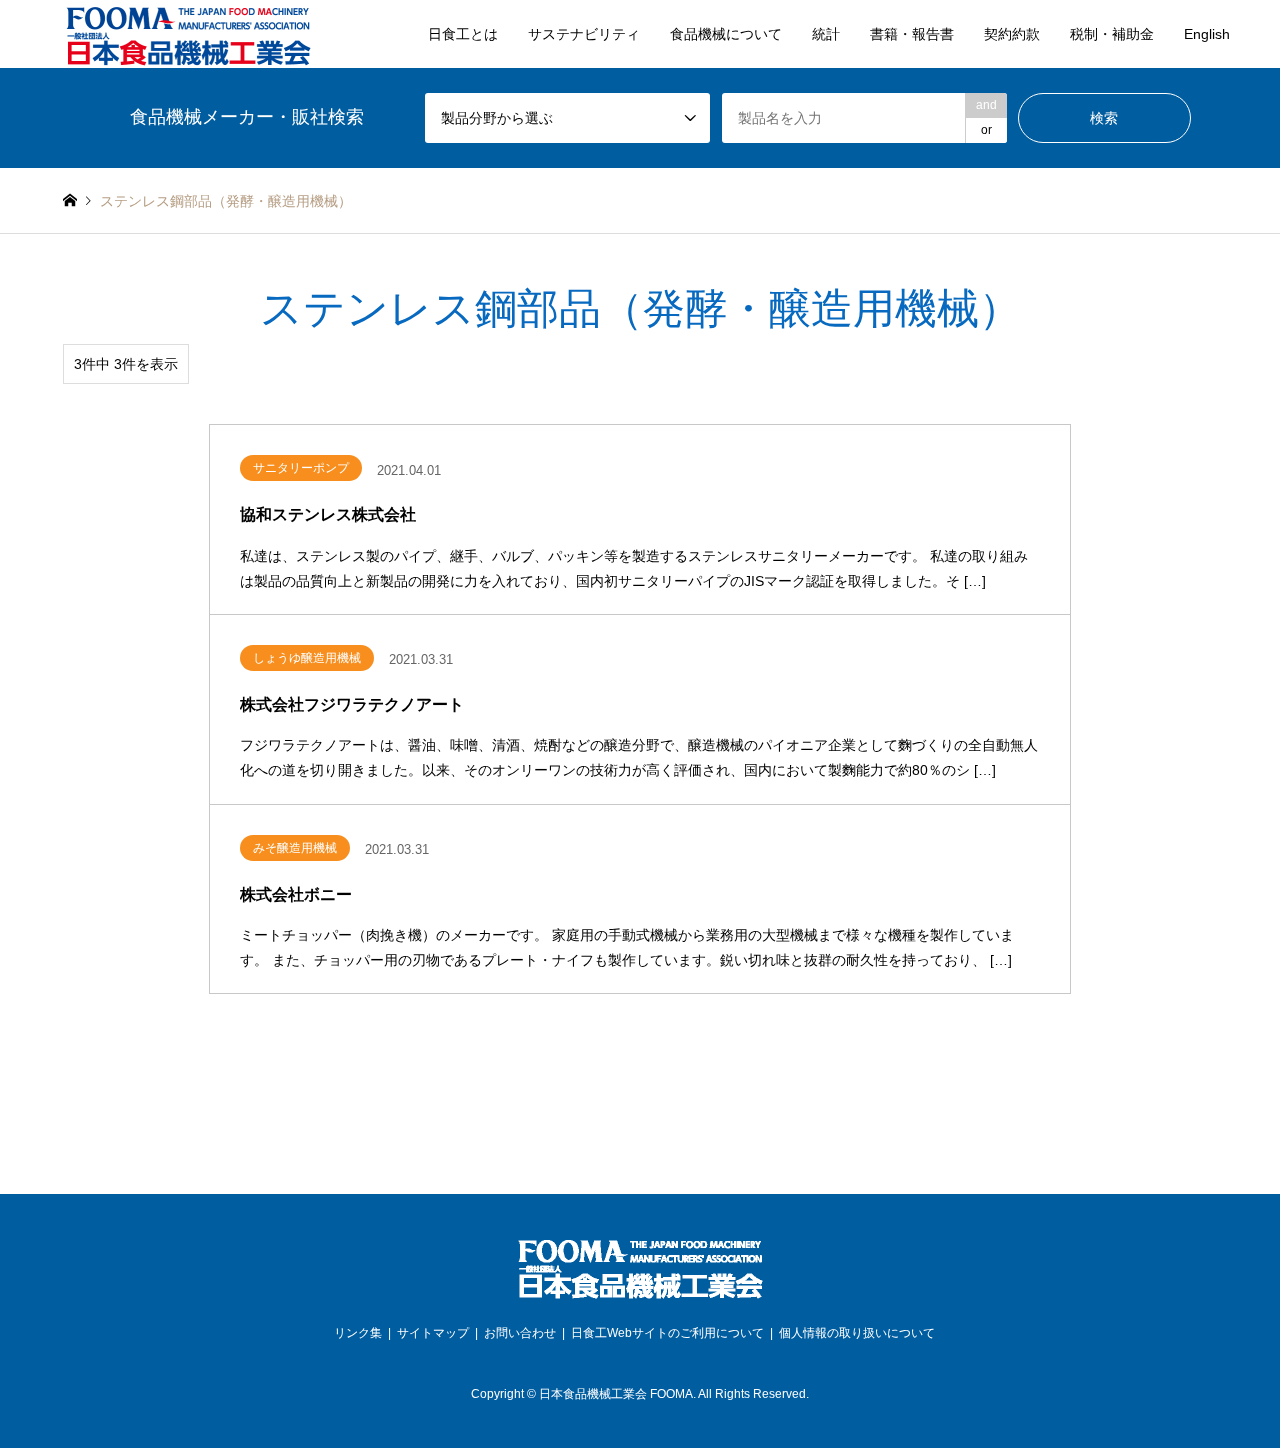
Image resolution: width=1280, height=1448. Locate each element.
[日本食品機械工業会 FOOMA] (188, 34)
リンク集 (358, 1333)
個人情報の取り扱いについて (857, 1333)
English (1207, 34)
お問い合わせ (520, 1333)
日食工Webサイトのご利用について (667, 1333)
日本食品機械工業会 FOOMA (616, 1394)
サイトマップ (433, 1333)
